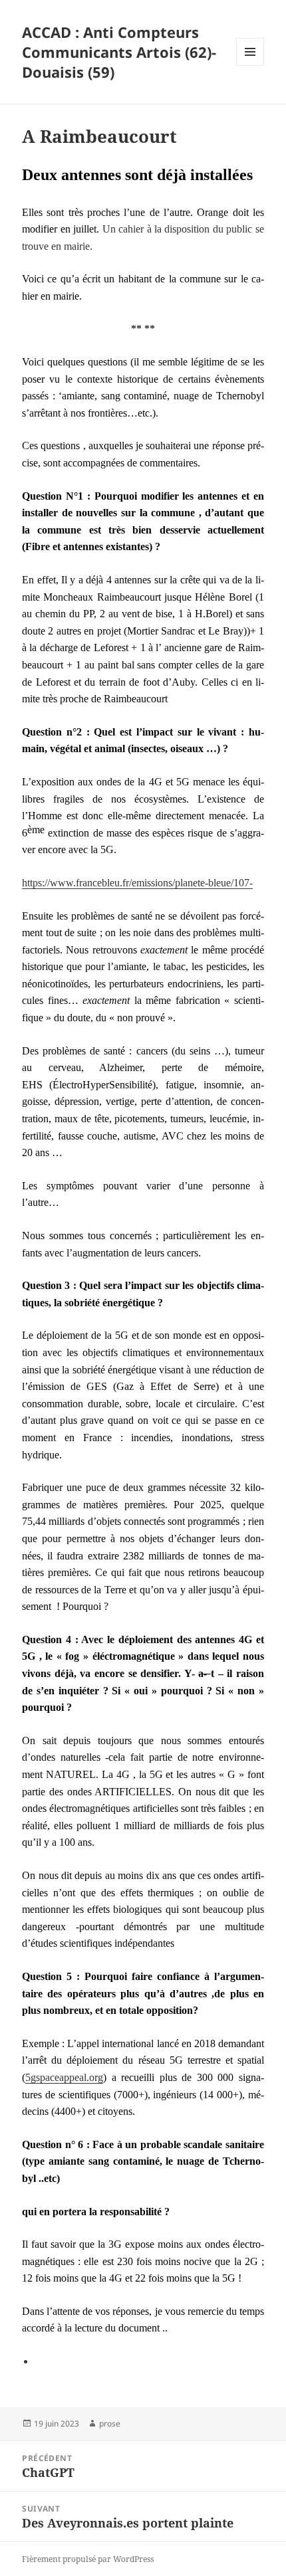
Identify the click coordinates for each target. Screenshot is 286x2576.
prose (110, 2424)
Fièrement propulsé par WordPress (88, 2559)
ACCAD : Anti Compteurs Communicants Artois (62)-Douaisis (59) (119, 52)
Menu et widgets (250, 65)
